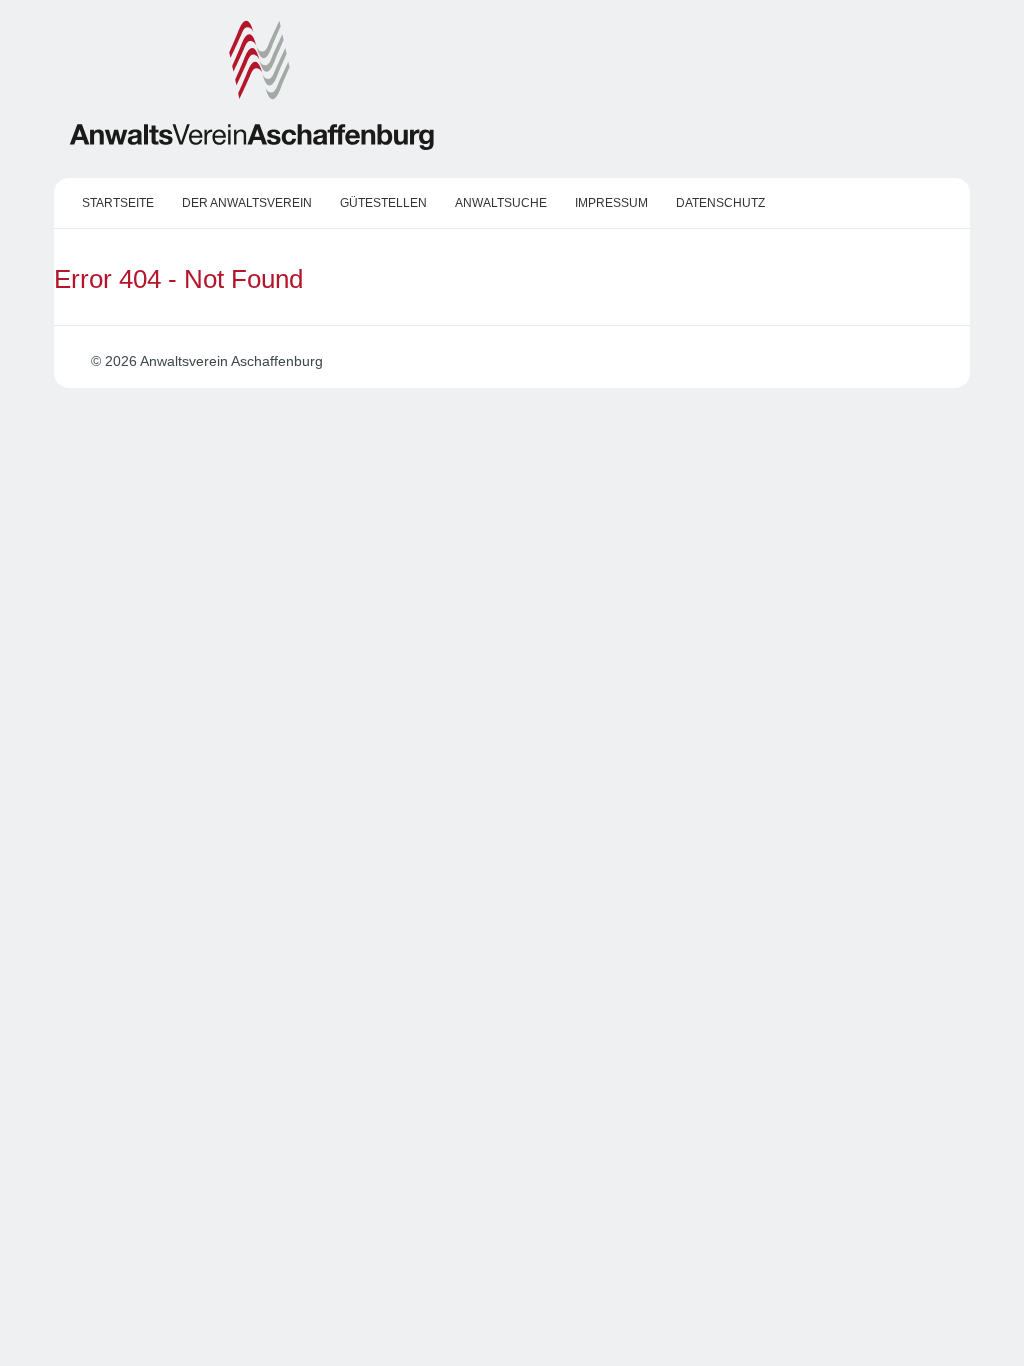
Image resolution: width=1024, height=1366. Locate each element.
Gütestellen (383, 203)
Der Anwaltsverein (247, 203)
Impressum (611, 203)
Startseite (118, 203)
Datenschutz (720, 203)
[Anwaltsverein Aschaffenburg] (252, 146)
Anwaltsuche (501, 203)
